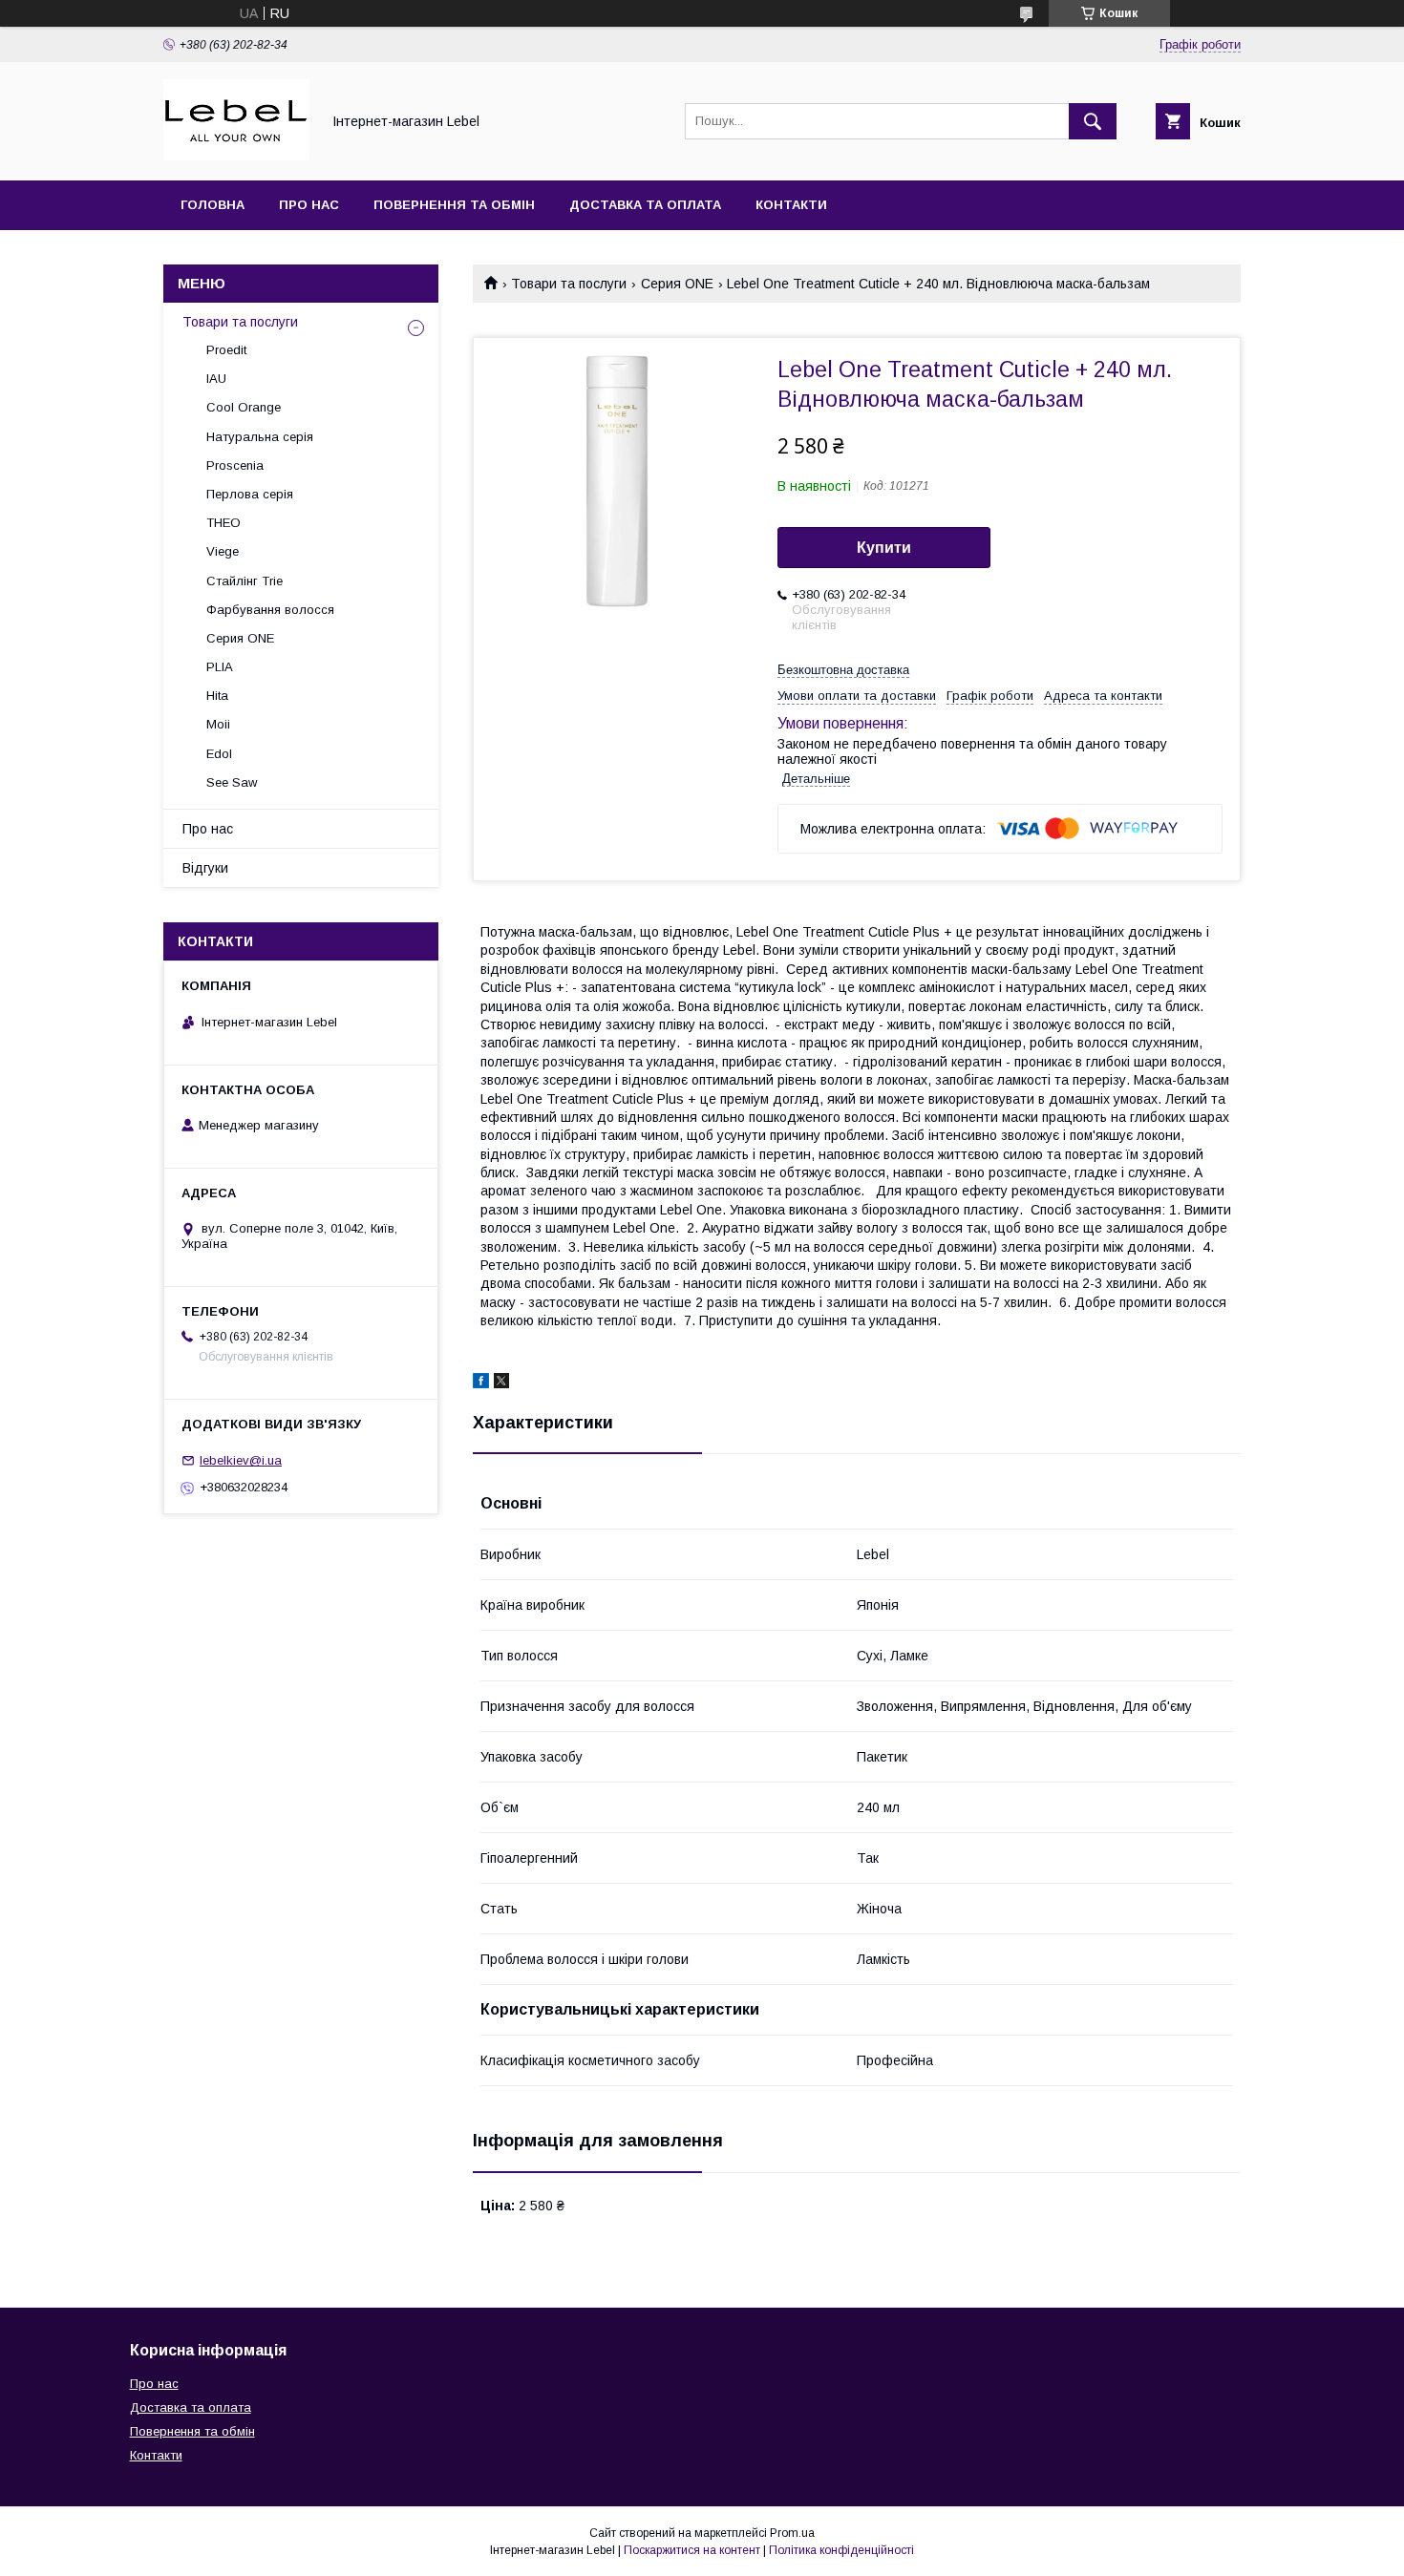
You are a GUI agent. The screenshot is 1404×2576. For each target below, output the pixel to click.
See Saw (232, 782)
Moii (218, 724)
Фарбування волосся (270, 610)
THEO (223, 523)
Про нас (309, 205)
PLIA (220, 667)
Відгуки (205, 868)
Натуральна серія (260, 437)
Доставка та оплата (645, 205)
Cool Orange (244, 407)
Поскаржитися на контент (692, 2550)
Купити (884, 548)
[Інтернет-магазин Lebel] (236, 156)
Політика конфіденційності (841, 2550)
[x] (501, 1383)
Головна (213, 205)
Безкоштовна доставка (843, 670)
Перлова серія (250, 494)
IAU (216, 379)
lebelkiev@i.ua (241, 1460)
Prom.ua (792, 2533)
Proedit (226, 350)
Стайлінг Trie (245, 581)
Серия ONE (677, 284)
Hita (217, 696)
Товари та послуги (569, 284)
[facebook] (481, 1383)
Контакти (791, 205)
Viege (223, 551)
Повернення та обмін (454, 205)
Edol (219, 754)
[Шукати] (1093, 121)
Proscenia (235, 465)
